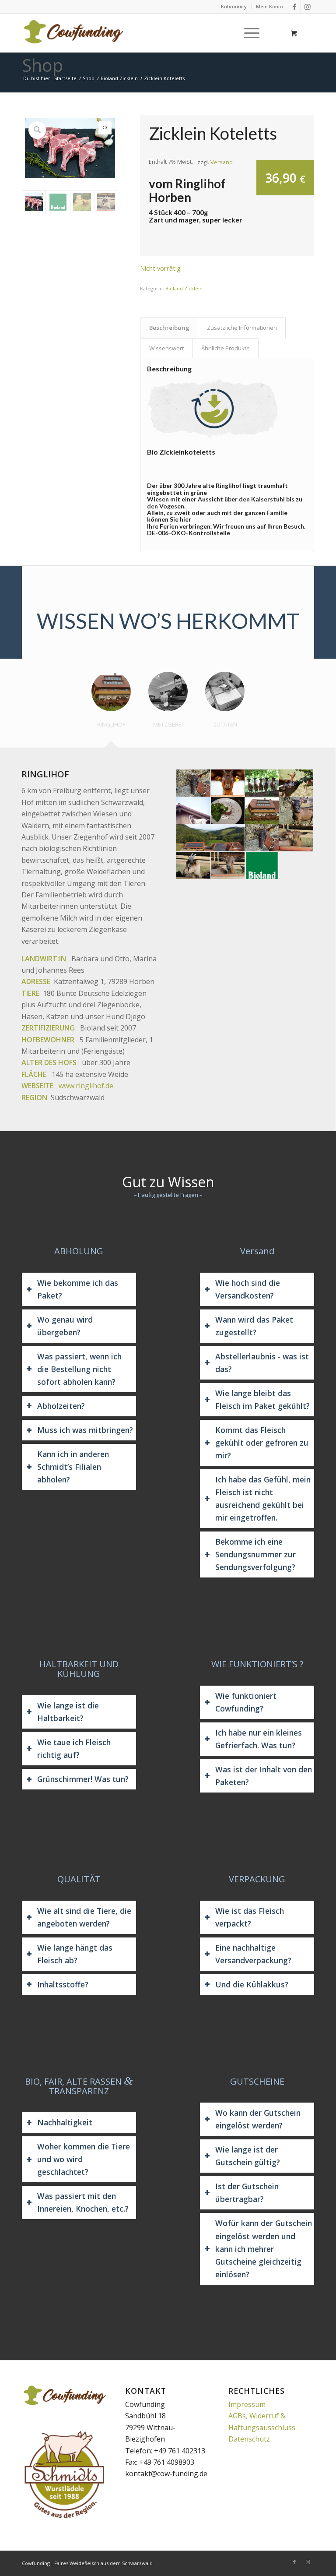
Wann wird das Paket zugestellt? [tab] (254, 1326)
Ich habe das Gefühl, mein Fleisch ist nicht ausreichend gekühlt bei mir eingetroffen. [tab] (263, 1498)
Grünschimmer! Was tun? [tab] (83, 1779)
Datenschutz (249, 2439)
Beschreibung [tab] (169, 328)
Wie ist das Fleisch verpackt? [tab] (250, 1917)
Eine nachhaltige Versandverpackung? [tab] (253, 1954)
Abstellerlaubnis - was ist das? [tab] (262, 1363)
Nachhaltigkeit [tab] (65, 2122)
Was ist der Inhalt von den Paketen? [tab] (264, 1776)
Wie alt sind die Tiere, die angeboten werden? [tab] (84, 1917)
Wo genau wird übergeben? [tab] (65, 1326)
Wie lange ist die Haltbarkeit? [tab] (68, 1712)
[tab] (111, 706)
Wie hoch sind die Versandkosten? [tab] (248, 1289)
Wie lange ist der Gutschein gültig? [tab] (248, 2156)
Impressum (247, 2404)
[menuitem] (234, 7)
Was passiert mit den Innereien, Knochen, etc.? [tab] (83, 2202)
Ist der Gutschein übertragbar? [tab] (247, 2193)
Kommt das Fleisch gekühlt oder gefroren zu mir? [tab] (262, 1443)
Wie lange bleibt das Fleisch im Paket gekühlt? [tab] (262, 1399)
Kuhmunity (234, 6)
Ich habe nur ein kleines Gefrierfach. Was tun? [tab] (259, 1739)
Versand (222, 162)
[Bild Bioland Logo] (262, 866)
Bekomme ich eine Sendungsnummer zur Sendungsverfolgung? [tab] (255, 1554)
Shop (42, 65)
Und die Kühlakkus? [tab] (252, 1984)
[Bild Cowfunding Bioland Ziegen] (193, 783)
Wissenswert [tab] (166, 348)
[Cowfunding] (73, 33)
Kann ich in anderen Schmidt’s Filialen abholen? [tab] (73, 1467)
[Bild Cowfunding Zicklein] (193, 866)
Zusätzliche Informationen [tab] (242, 328)
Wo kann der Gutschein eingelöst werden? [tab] (258, 2119)
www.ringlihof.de (86, 1086)
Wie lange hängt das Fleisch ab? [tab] (75, 1954)
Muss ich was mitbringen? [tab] (85, 1430)
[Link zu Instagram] (308, 7)
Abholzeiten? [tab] (61, 1406)
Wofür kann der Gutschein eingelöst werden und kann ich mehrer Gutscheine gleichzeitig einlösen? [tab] (264, 2248)
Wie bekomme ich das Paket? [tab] (78, 1289)
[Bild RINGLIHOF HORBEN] (211, 838)
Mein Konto (269, 6)
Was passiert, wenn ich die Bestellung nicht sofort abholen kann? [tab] (79, 1369)
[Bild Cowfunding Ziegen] (228, 866)
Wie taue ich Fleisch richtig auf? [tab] (74, 1749)
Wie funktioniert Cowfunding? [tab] (246, 1702)
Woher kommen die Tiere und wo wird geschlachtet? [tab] (84, 2159)
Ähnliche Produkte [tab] (226, 348)
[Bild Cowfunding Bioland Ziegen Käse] (228, 811)
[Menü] (250, 33)
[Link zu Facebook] (294, 7)
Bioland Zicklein (184, 288)
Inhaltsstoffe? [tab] (63, 1984)
